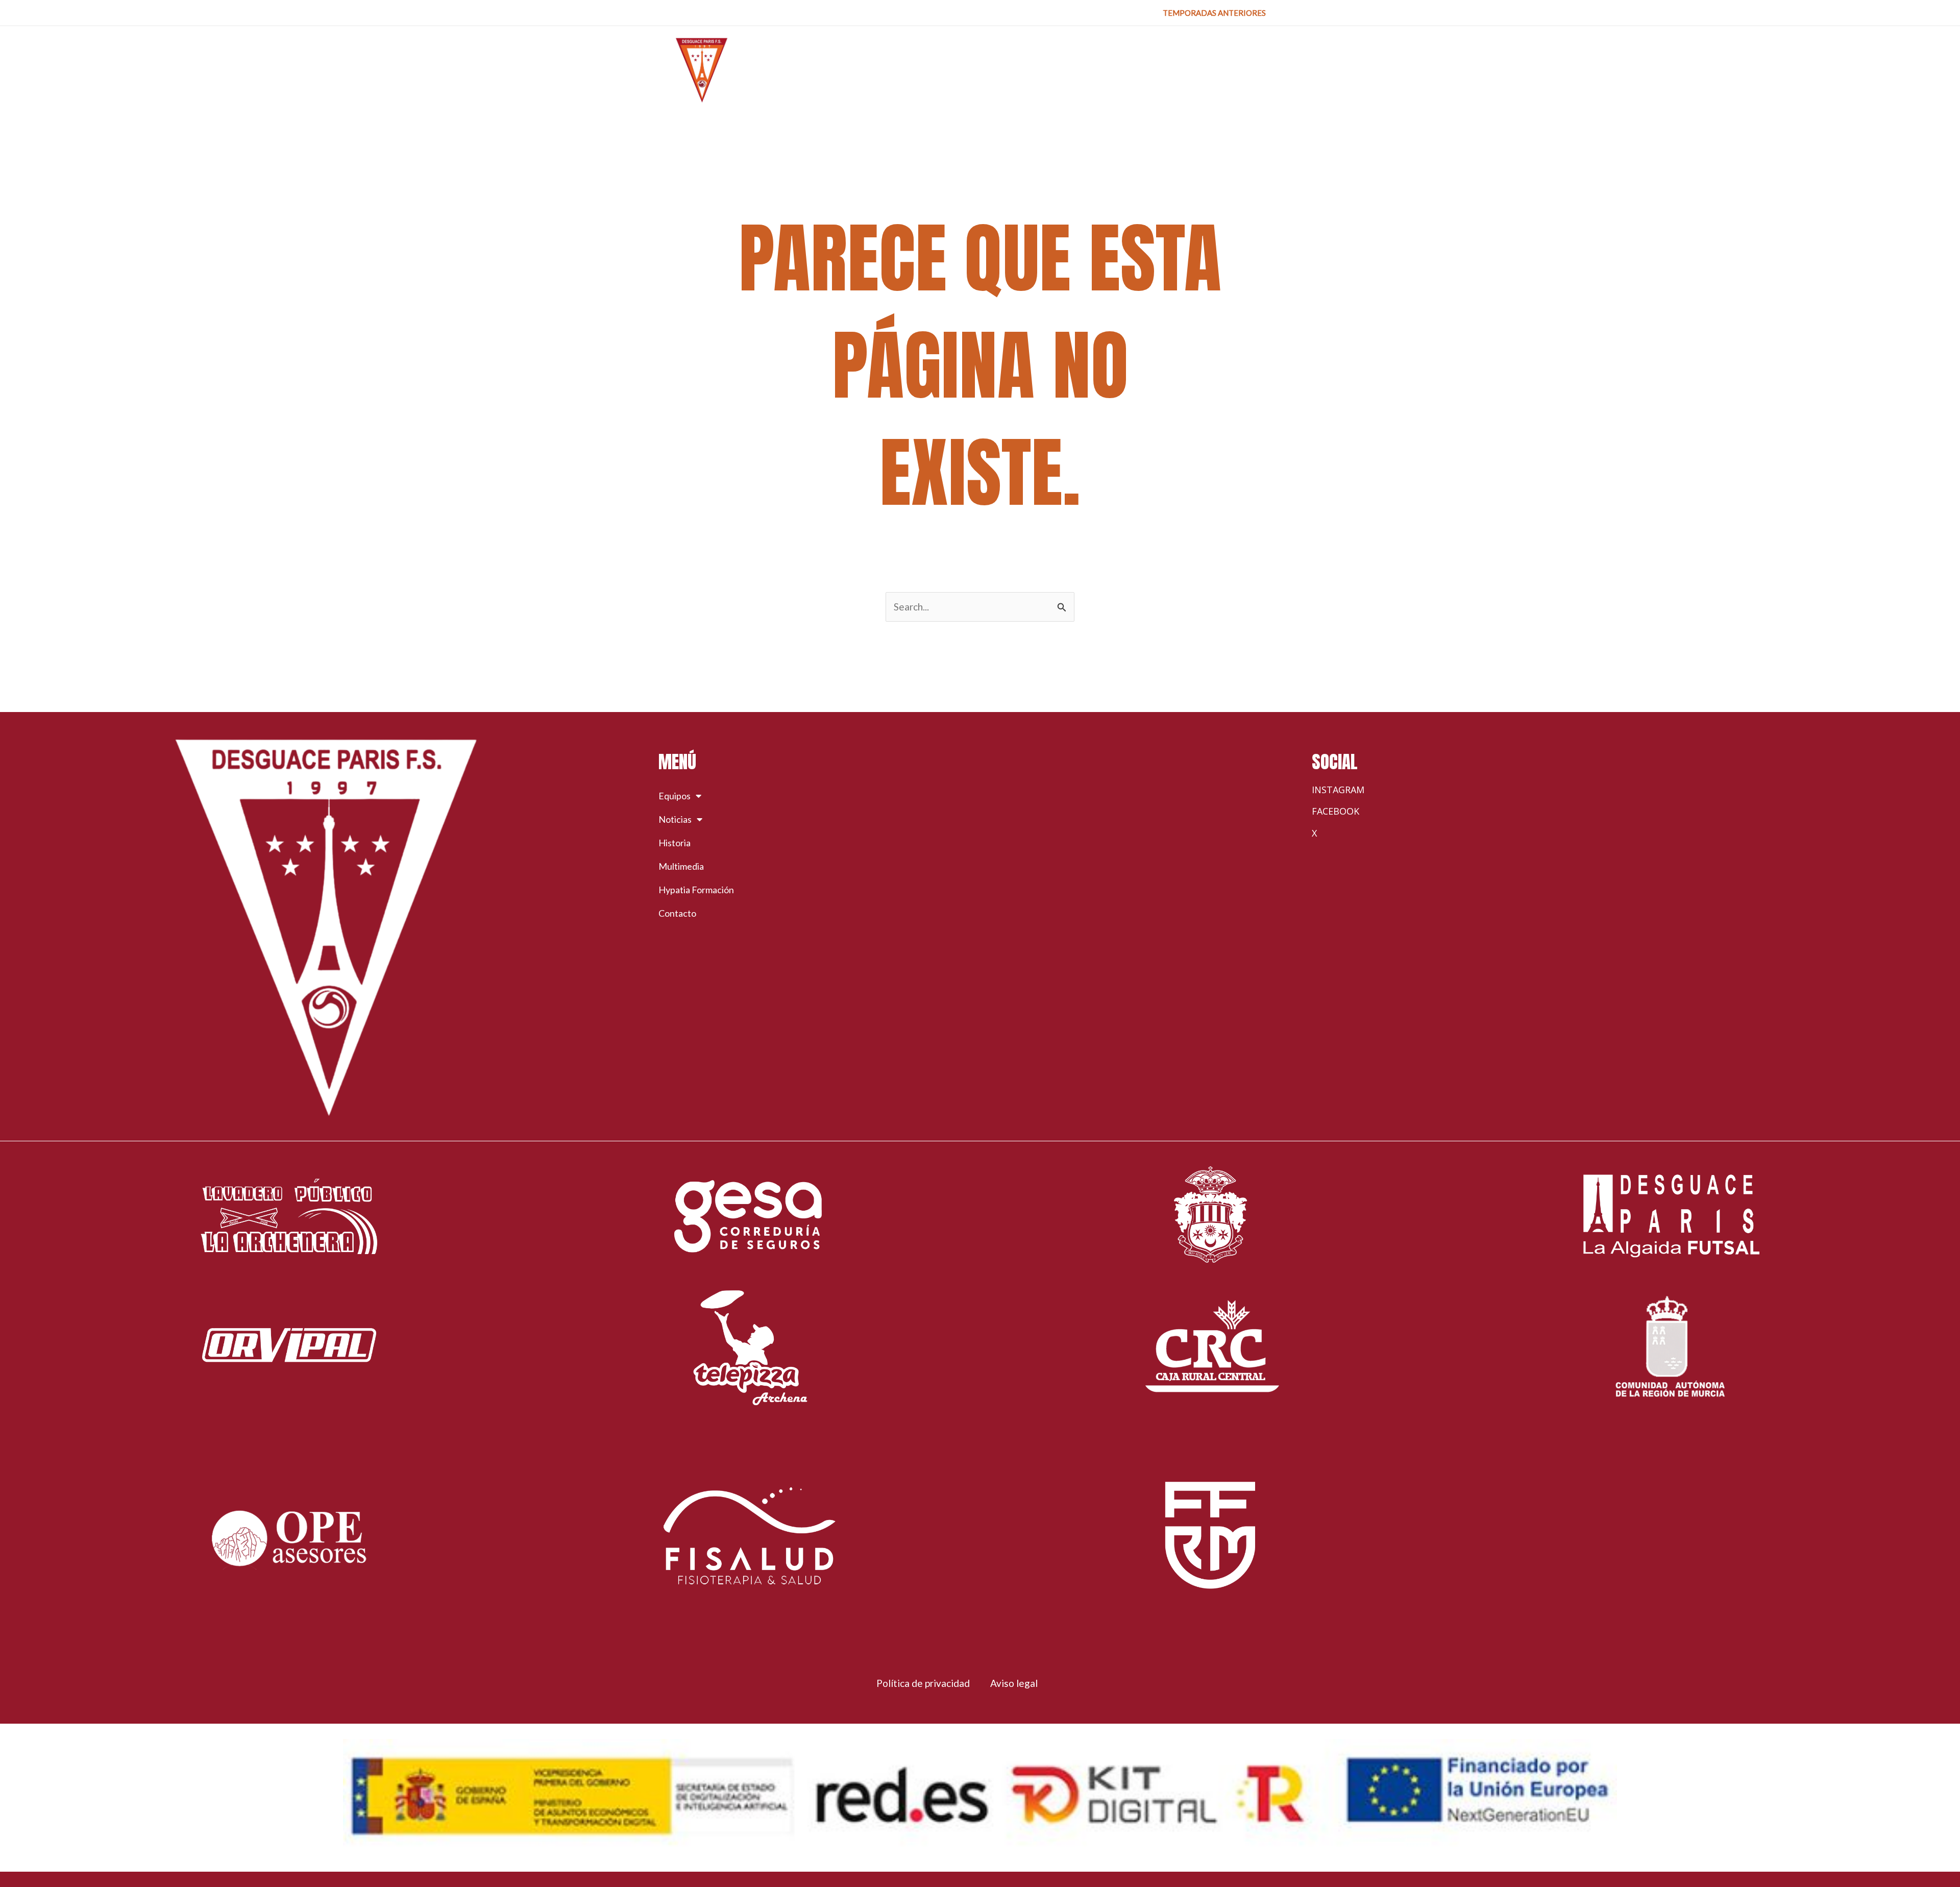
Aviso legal (1014, 1683)
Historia (675, 843)
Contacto (677, 913)
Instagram (1338, 790)
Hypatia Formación (696, 890)
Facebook (1336, 811)
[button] (1214, 13)
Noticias (675, 819)
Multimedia (681, 866)
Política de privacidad (923, 1683)
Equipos (675, 796)
